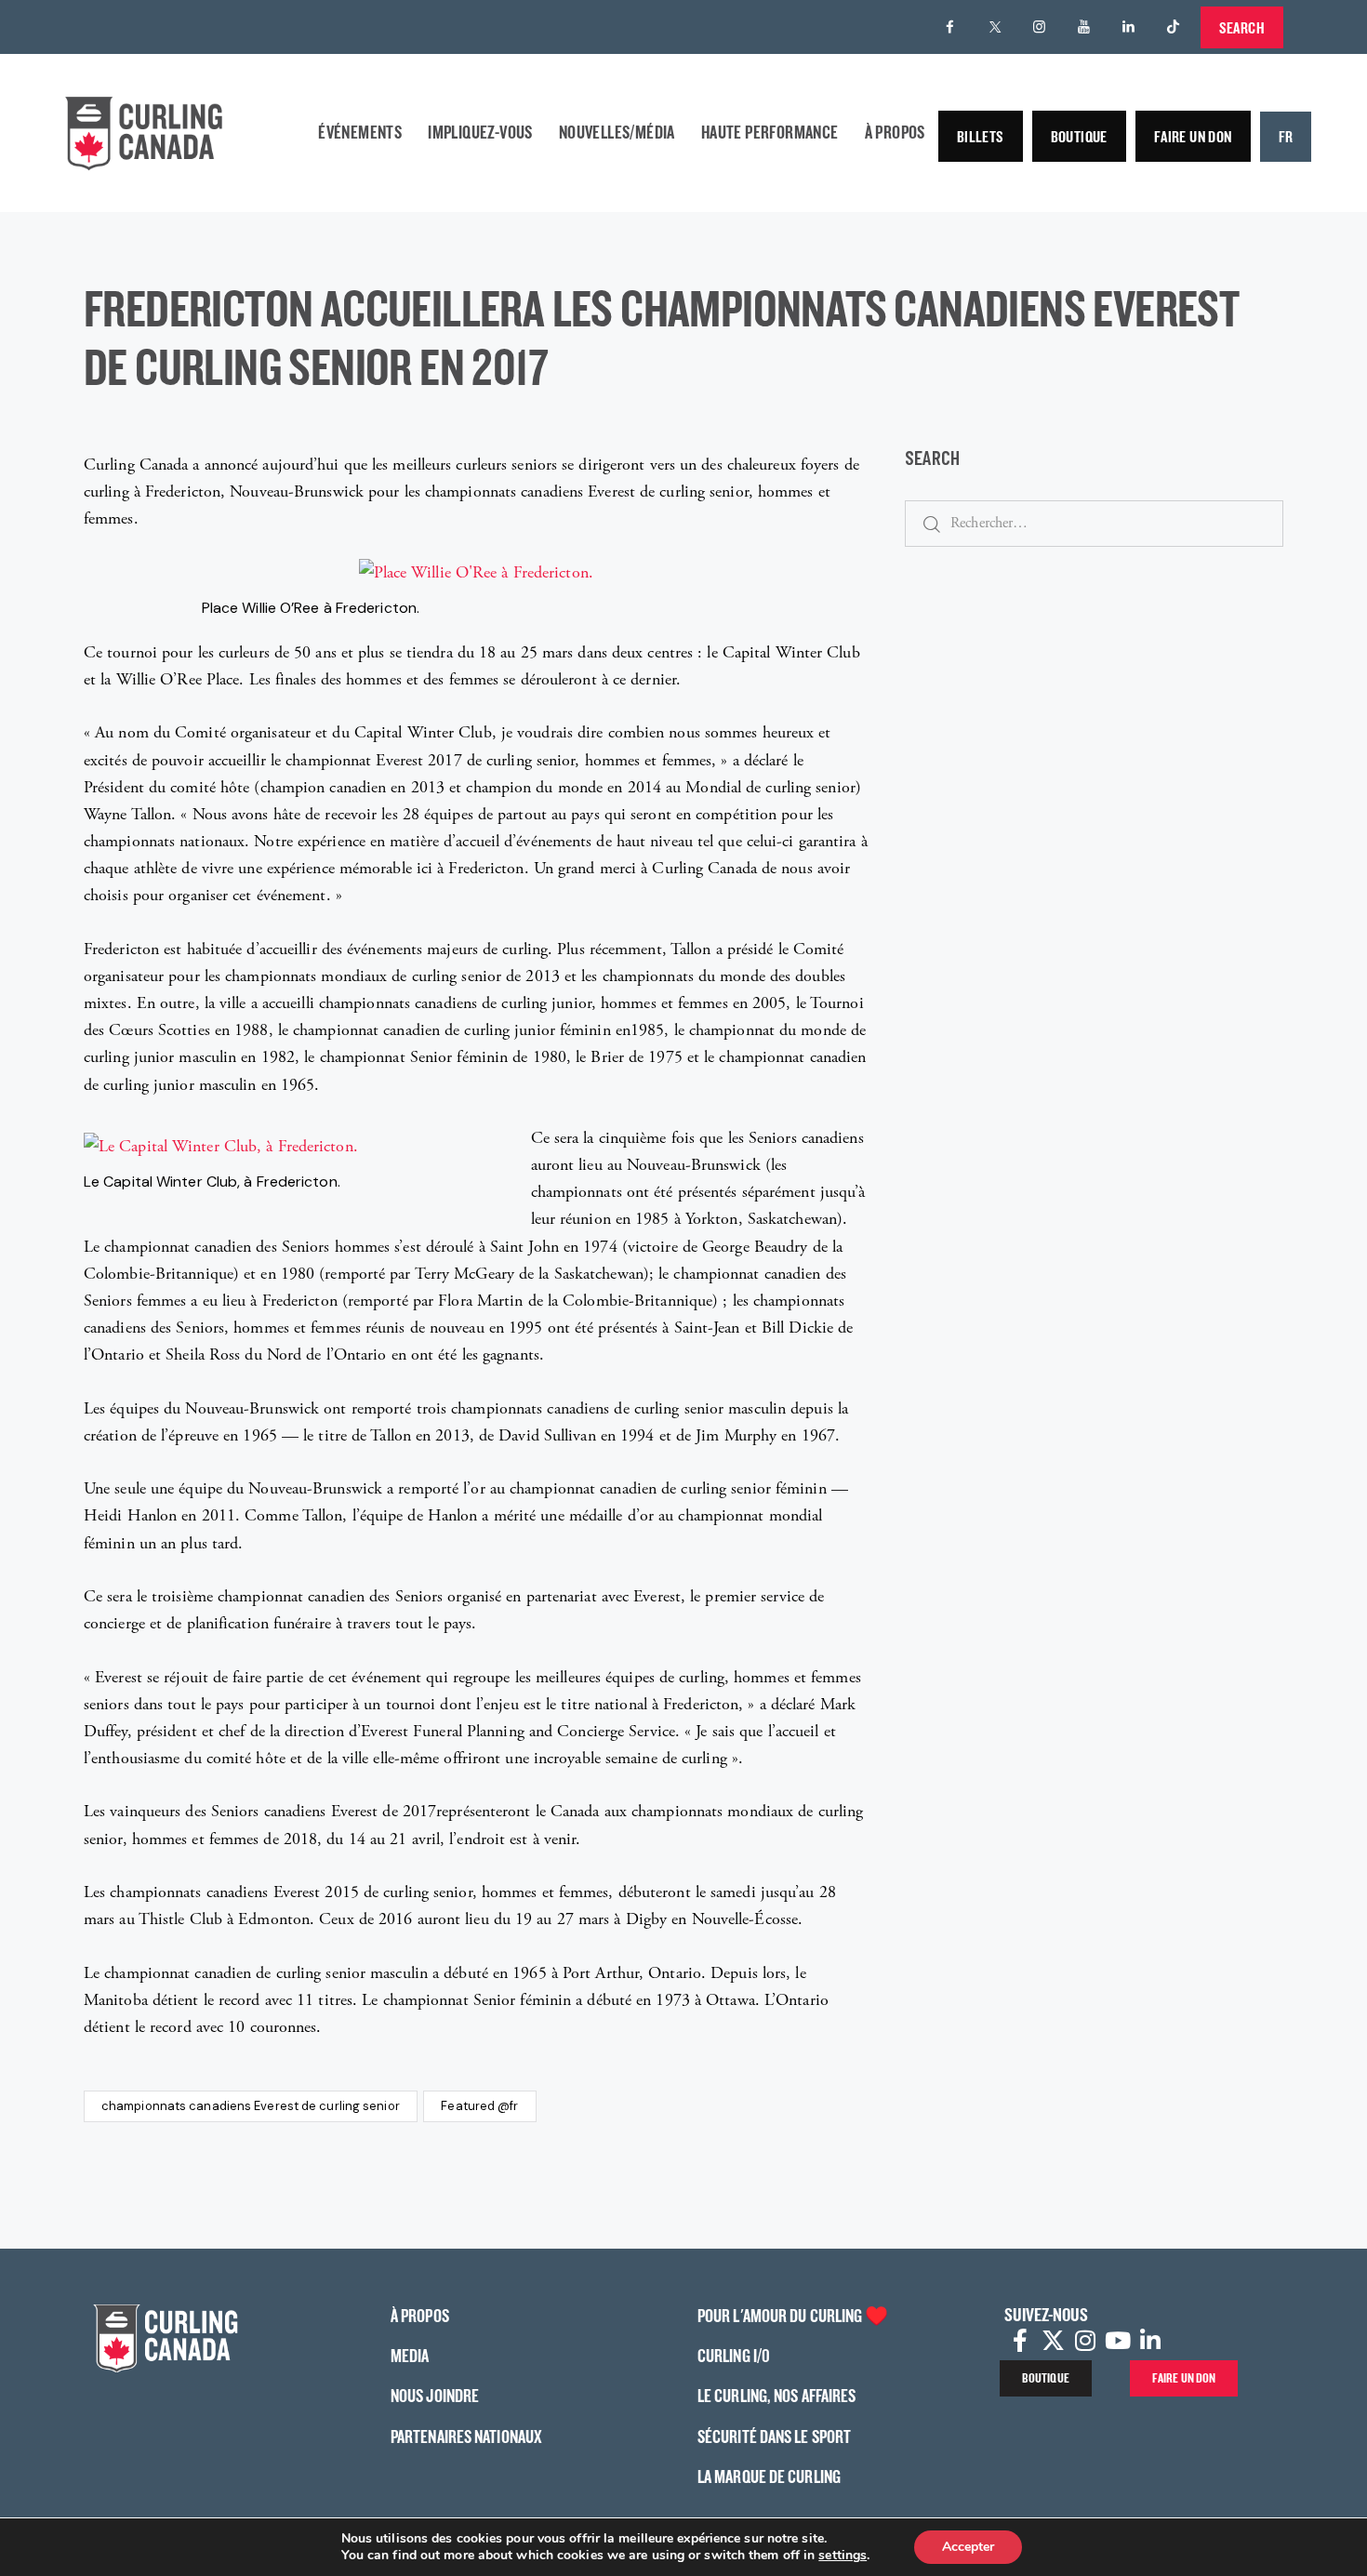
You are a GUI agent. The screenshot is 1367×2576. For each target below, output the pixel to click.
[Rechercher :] (1094, 522)
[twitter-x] (995, 27)
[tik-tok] (1174, 27)
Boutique (1079, 136)
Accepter (968, 2547)
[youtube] (1084, 27)
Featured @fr (479, 2106)
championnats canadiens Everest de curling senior (251, 2106)
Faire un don (1193, 136)
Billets (981, 136)
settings (843, 2556)
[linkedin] (1129, 27)
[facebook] (950, 27)
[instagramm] (1040, 27)
